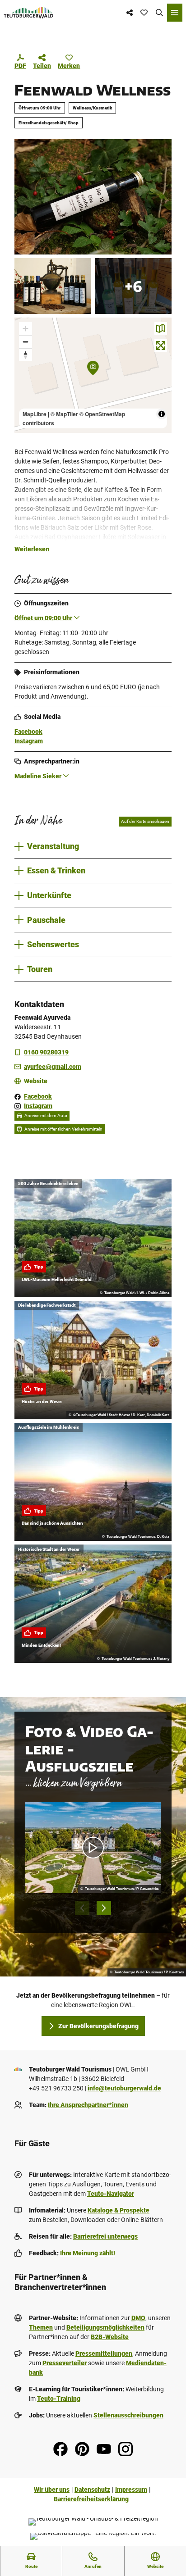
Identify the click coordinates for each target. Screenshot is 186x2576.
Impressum (131, 2490)
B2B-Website (110, 2337)
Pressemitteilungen (104, 2353)
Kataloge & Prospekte (119, 2210)
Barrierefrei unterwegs (105, 2236)
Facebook (28, 731)
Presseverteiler (65, 2363)
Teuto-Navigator (111, 2194)
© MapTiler (64, 414)
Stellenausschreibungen (128, 2415)
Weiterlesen (32, 549)
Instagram (29, 741)
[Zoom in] (26, 329)
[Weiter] (104, 1908)
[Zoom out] (26, 342)
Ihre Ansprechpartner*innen (88, 2105)
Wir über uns (52, 2490)
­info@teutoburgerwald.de (124, 2088)
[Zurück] (82, 1908)
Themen (41, 2327)
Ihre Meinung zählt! (88, 2253)
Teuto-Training (59, 2399)
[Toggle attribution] (162, 414)
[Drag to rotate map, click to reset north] (26, 355)
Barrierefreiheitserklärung (91, 2499)
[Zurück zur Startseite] (29, 13)
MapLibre (35, 414)
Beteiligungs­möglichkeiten (105, 2327)
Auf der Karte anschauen (145, 821)
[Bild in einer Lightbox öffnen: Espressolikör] (93, 197)
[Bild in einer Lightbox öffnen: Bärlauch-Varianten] (133, 286)
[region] (93, 375)
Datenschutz (92, 2490)
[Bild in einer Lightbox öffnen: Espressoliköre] (53, 286)
